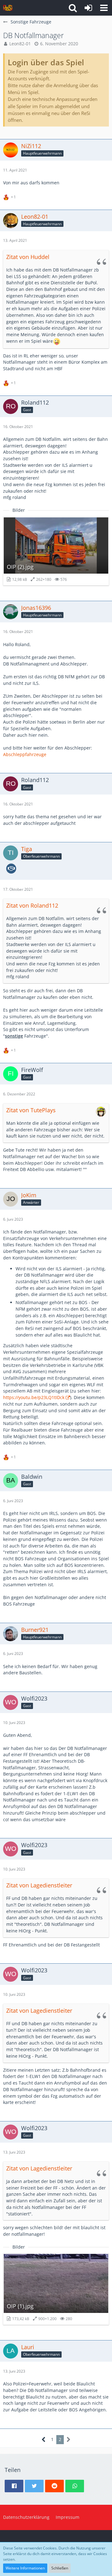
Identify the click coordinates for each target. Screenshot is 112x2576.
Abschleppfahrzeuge (25, 754)
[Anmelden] (88, 8)
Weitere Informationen (25, 2568)
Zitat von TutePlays (31, 1110)
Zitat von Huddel (28, 257)
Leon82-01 (20, 44)
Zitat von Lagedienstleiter (39, 1885)
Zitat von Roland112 (32, 905)
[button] (104, 8)
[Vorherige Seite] (44, 2440)
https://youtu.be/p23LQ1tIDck (34, 1397)
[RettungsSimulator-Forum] (8, 8)
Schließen (60, 2568)
